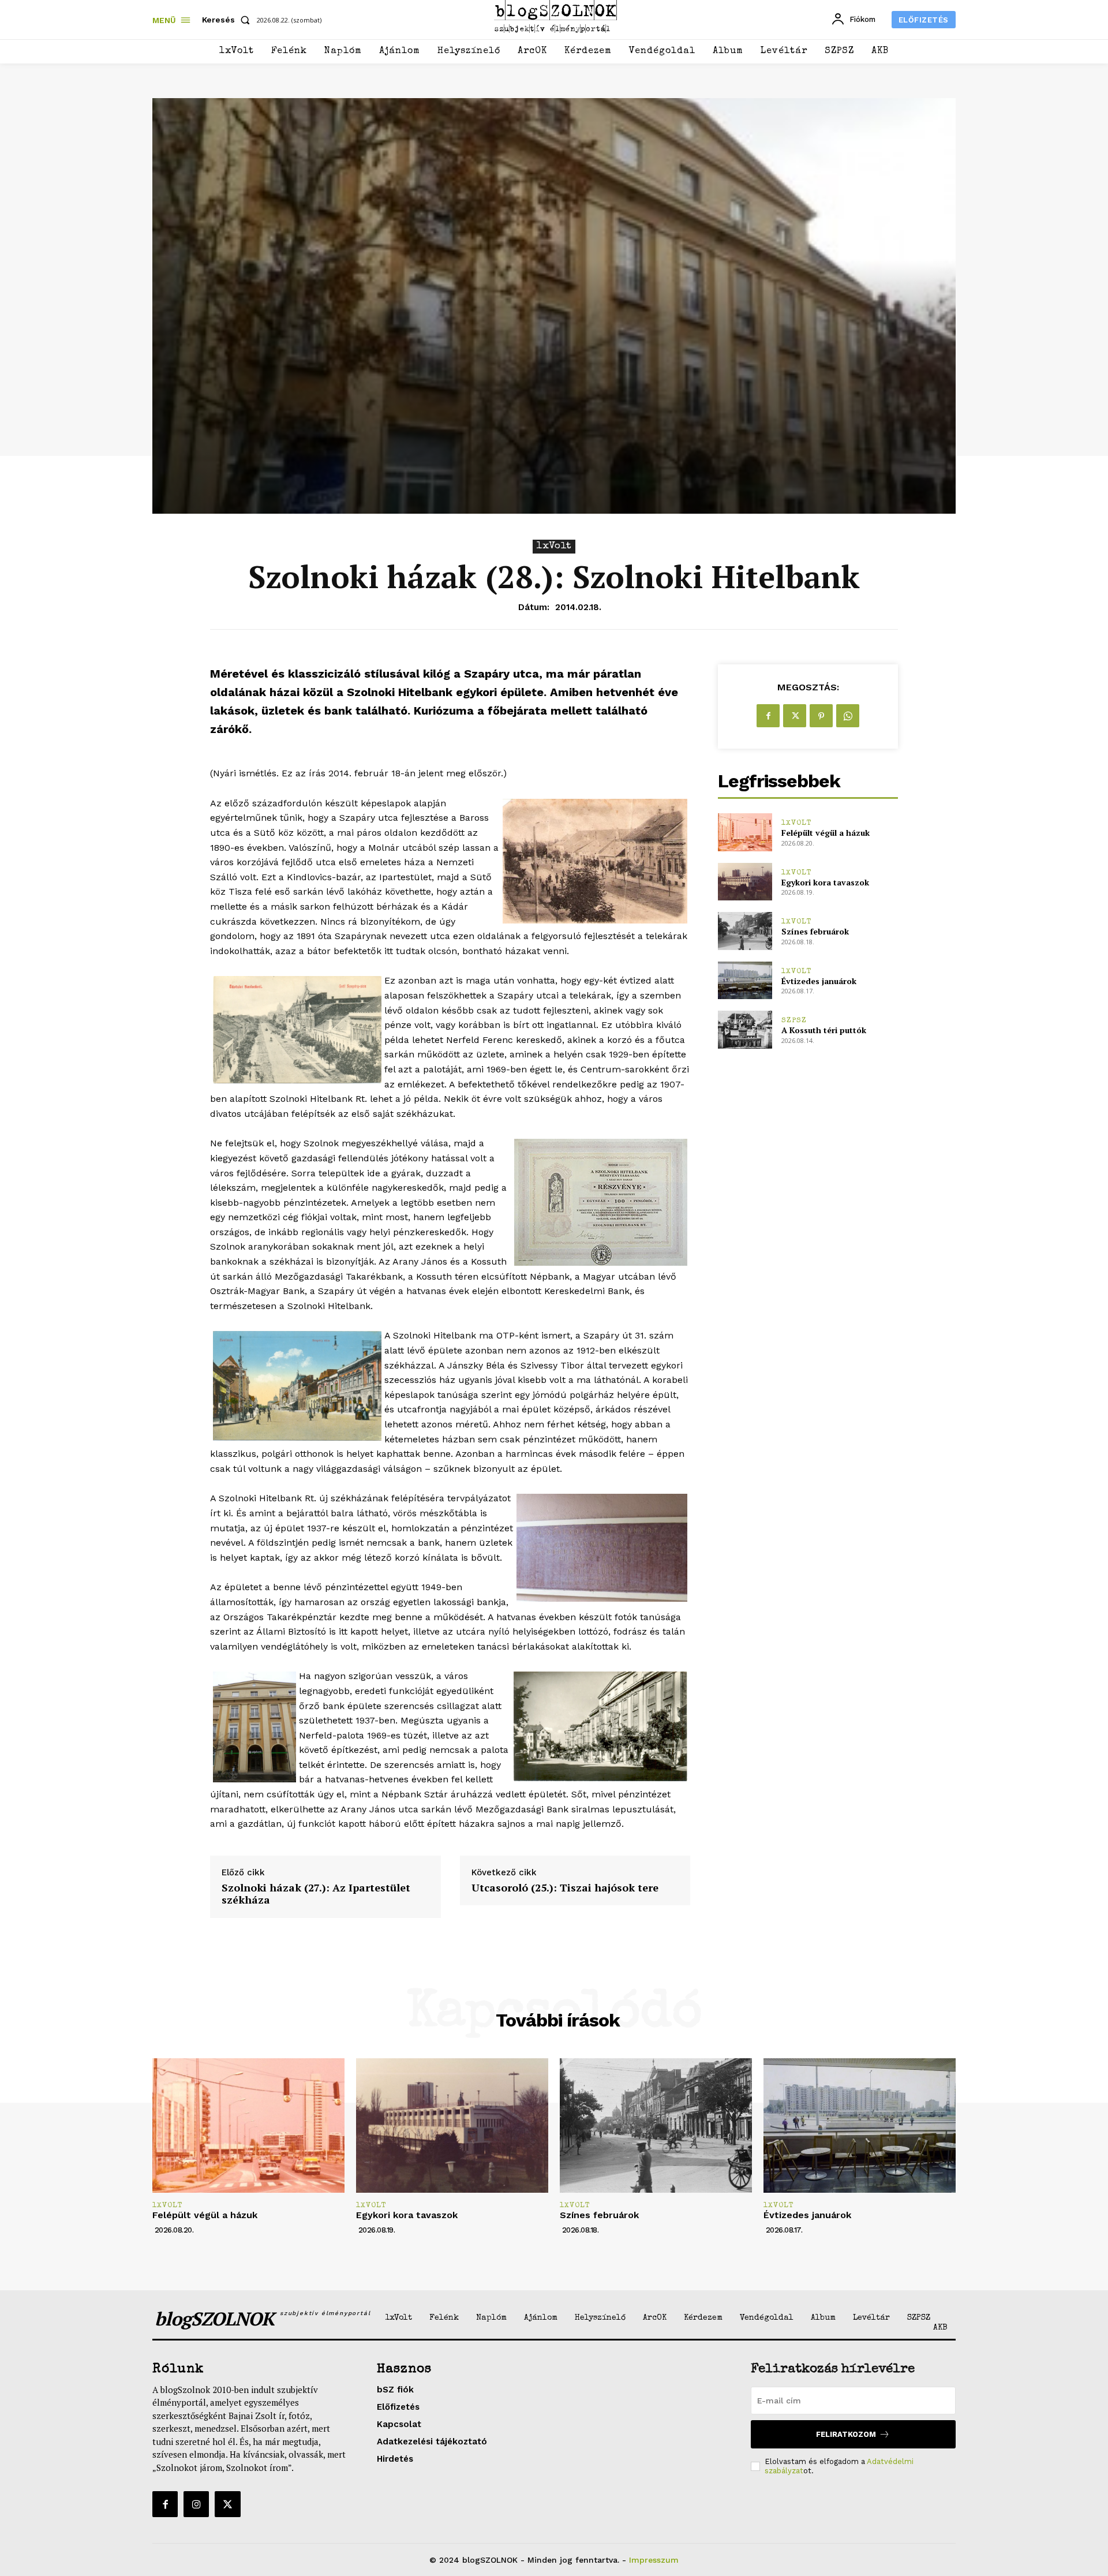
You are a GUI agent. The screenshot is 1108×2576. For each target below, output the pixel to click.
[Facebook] (768, 716)
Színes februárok (815, 931)
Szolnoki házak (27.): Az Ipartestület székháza (316, 1894)
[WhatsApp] (848, 716)
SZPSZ (794, 1021)
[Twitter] (795, 716)
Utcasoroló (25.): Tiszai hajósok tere (565, 1888)
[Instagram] (196, 2504)
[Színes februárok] (745, 931)
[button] (228, 20)
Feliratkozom (846, 2434)
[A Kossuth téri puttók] (745, 1029)
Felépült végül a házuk (826, 833)
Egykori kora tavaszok (825, 882)
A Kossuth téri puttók (824, 1030)
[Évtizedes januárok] (745, 980)
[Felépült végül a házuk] (745, 832)
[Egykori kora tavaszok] (745, 882)
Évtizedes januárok (819, 981)
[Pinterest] (821, 716)
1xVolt (554, 546)
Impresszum (654, 2560)
